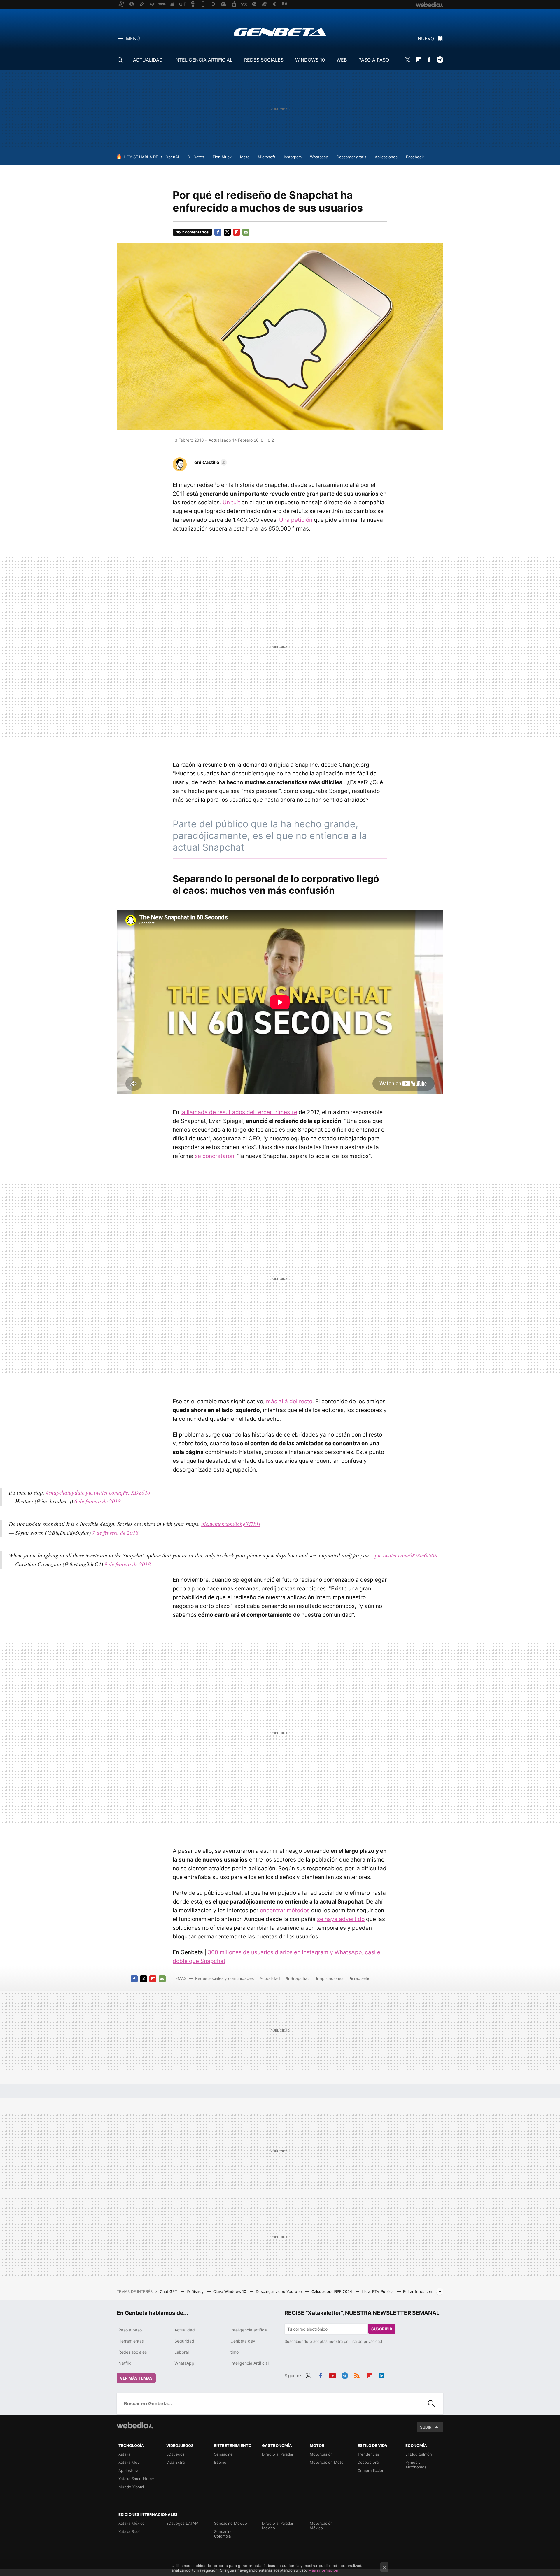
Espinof (221, 2462)
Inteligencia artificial (249, 2330)
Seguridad (184, 2341)
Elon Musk (222, 157)
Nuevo (426, 38)
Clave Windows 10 (230, 2291)
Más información (323, 2570)
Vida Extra (175, 2462)
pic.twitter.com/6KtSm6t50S (406, 1555)
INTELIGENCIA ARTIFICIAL (203, 60)
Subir (426, 2427)
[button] (208, 462)
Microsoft (267, 157)
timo (235, 2352)
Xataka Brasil (130, 2531)
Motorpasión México (321, 2526)
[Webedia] (135, 2425)
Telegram (440, 60)
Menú (133, 38)
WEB (342, 60)
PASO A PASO (374, 60)
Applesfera (128, 2470)
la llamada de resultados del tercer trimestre (239, 1112)
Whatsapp (319, 157)
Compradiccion (371, 2470)
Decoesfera (368, 2462)
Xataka (124, 2454)
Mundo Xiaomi (131, 2487)
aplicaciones (331, 1978)
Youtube (332, 2375)
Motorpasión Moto (327, 2462)
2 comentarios (195, 232)
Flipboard (418, 60)
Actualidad (270, 1978)
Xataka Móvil (130, 2462)
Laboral (182, 2352)
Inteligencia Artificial (250, 2363)
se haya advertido (341, 1919)
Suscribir (382, 2329)
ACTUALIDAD (148, 60)
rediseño (362, 1978)
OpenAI (172, 157)
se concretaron (215, 1156)
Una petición (296, 520)
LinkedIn (381, 2375)
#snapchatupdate (65, 1492)
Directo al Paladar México (278, 2526)
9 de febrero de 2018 (128, 1564)
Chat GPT (169, 2291)
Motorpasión (321, 2454)
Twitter (407, 60)
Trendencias (369, 2454)
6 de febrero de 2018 (98, 1501)
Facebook (429, 60)
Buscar (431, 2403)
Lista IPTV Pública (378, 2291)
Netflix (125, 2363)
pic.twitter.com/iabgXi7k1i (231, 1524)
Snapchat (300, 1978)
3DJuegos (175, 2454)
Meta (245, 157)
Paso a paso (130, 2330)
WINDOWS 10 (310, 60)
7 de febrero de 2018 (115, 1533)
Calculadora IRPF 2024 (332, 2291)
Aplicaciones (386, 157)
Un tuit (231, 502)
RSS (357, 2375)
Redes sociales (133, 2352)
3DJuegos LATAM (182, 2523)
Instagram (293, 157)
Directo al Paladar (278, 2454)
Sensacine (223, 2454)
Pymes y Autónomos (416, 2465)
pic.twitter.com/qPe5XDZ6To (118, 1492)
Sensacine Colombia (223, 2534)
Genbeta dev (243, 2341)
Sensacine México (231, 2523)
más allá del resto (289, 1401)
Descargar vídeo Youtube (279, 2291)
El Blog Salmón (419, 2454)
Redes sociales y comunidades (224, 1978)
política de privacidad (363, 2341)
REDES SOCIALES (264, 60)
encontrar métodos (285, 1910)
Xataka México (132, 2523)
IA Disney (196, 2291)
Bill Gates (196, 157)
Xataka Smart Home (136, 2479)
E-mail (246, 232)
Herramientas (131, 2341)
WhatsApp (184, 2363)
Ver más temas (136, 2378)
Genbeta (280, 32)
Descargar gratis (351, 157)
